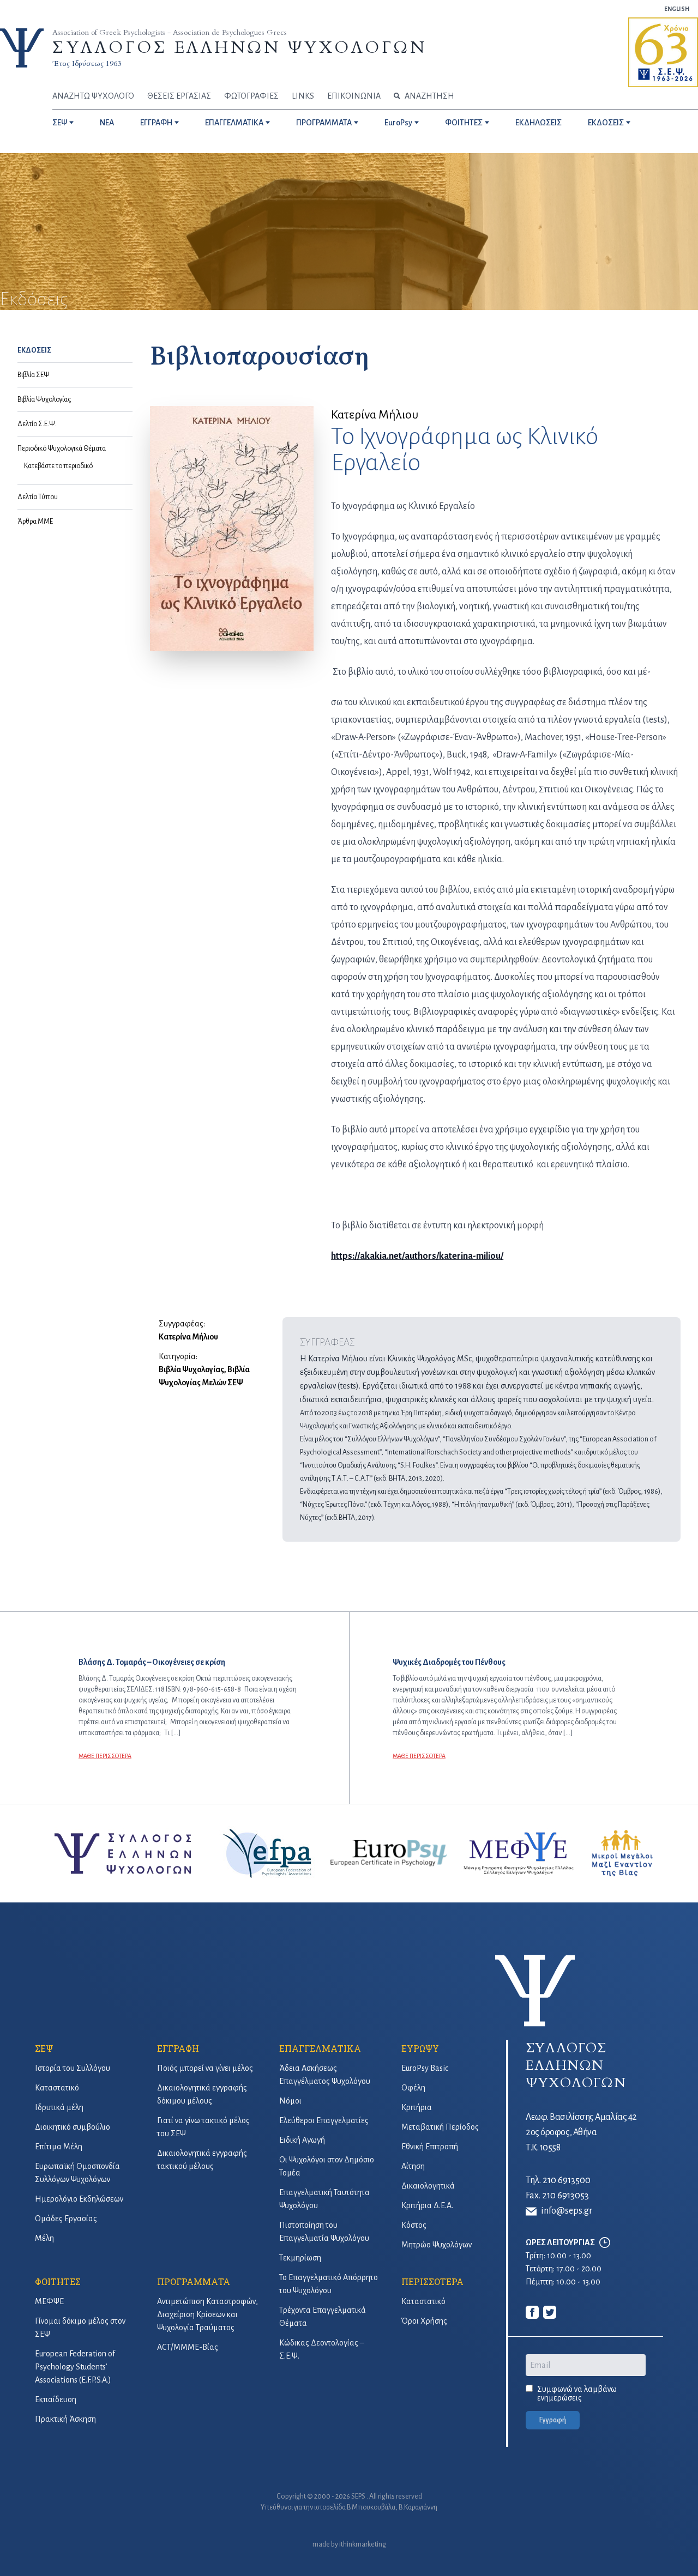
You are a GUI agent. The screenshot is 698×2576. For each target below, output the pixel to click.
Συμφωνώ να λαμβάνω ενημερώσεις (577, 2393)
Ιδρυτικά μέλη (59, 2107)
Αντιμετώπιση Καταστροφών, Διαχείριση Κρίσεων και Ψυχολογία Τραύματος (207, 2314)
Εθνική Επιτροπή (430, 2147)
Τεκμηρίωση (300, 2258)
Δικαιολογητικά (428, 2186)
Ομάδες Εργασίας (66, 2219)
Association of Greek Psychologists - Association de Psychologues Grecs (170, 32)
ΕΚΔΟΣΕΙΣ (606, 123)
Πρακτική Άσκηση (65, 2419)
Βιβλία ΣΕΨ (34, 375)
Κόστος (414, 2225)
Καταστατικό (57, 2088)
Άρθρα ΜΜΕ (35, 522)
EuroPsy (398, 123)
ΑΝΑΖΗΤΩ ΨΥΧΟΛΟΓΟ (93, 96)
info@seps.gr (567, 2211)
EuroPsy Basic (425, 2068)
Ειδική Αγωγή (302, 2140)
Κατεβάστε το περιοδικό (58, 466)
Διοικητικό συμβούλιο (73, 2127)
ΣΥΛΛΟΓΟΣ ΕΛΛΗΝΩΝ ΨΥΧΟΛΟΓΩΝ (239, 48)
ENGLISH (677, 9)
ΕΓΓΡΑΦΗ (156, 123)
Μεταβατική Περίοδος (440, 2127)
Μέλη (44, 2238)
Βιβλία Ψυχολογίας (44, 399)
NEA (107, 123)
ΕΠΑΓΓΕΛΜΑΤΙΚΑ (234, 123)
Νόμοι (290, 2101)
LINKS (303, 96)
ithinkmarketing (363, 2544)
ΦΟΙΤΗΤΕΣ (464, 123)
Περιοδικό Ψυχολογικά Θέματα (62, 448)
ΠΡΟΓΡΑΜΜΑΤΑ (324, 123)
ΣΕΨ (60, 123)
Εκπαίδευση (56, 2399)
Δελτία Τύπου (38, 497)
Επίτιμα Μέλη (59, 2147)
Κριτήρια (417, 2107)
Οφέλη (413, 2088)
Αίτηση (413, 2166)
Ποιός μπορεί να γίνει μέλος (205, 2068)
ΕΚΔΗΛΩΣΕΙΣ (538, 123)
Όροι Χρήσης (424, 2321)
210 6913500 (567, 2180)
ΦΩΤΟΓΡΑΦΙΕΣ (251, 96)
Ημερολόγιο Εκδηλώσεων (79, 2199)
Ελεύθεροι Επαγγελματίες (324, 2120)
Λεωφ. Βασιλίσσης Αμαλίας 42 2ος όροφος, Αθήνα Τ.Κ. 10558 (581, 2132)
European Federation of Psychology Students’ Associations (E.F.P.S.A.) (75, 2367)
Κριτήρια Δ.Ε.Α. (427, 2205)
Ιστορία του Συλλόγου (73, 2068)
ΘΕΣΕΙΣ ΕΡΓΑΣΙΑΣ (179, 96)
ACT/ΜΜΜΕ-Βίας (188, 2347)
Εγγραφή (553, 2420)
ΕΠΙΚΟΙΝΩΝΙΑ (354, 96)
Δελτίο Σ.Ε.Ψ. (37, 424)
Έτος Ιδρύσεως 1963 (87, 63)
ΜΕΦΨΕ (49, 2301)
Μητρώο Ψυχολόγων (437, 2245)
